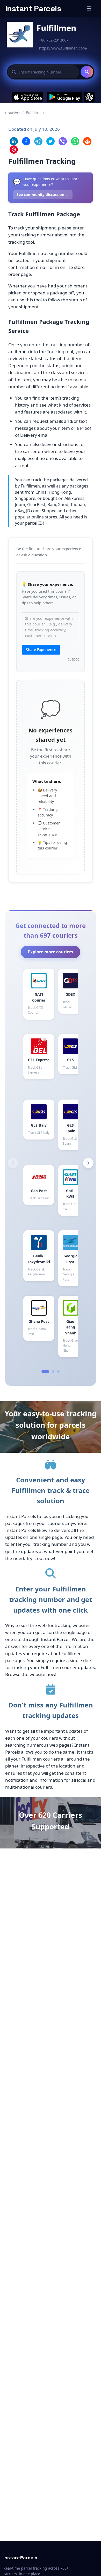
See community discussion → (43, 195)
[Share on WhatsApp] (75, 141)
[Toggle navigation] (89, 9)
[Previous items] (13, 1163)
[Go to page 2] (53, 1372)
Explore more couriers (51, 952)
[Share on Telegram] (38, 141)
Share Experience (41, 650)
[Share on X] (51, 141)
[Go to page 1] (45, 1372)
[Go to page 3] (58, 1372)
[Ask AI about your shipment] (89, 97)
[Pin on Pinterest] (14, 150)
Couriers (13, 113)
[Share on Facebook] (26, 141)
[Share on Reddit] (87, 141)
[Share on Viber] (63, 141)
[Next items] (88, 1163)
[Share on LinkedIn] (14, 141)
